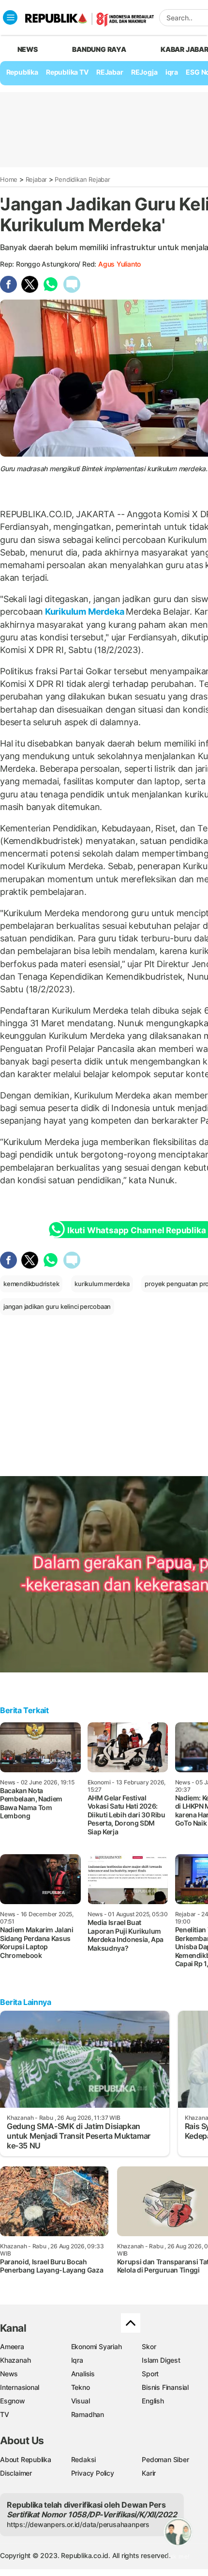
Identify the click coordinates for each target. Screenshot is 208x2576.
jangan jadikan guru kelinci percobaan (57, 1306)
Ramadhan (88, 2414)
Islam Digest (161, 2360)
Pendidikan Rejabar (82, 179)
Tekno (81, 2387)
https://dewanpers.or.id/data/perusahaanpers (78, 2524)
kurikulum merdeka (102, 1284)
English (153, 2401)
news (28, 49)
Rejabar (37, 179)
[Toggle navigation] (10, 17)
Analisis (83, 2374)
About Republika (26, 2459)
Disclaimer (16, 2473)
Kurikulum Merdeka (84, 612)
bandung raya (99, 49)
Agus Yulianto (119, 264)
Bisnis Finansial (165, 2387)
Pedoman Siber (165, 2459)
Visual (81, 2401)
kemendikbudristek (31, 1284)
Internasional (20, 2387)
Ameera (12, 2346)
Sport (150, 2374)
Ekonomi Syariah (97, 2346)
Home (9, 179)
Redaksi (84, 2459)
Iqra (77, 2360)
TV (5, 2414)
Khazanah (15, 2360)
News (9, 2374)
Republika (22, 72)
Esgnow (13, 2401)
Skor (149, 2346)
